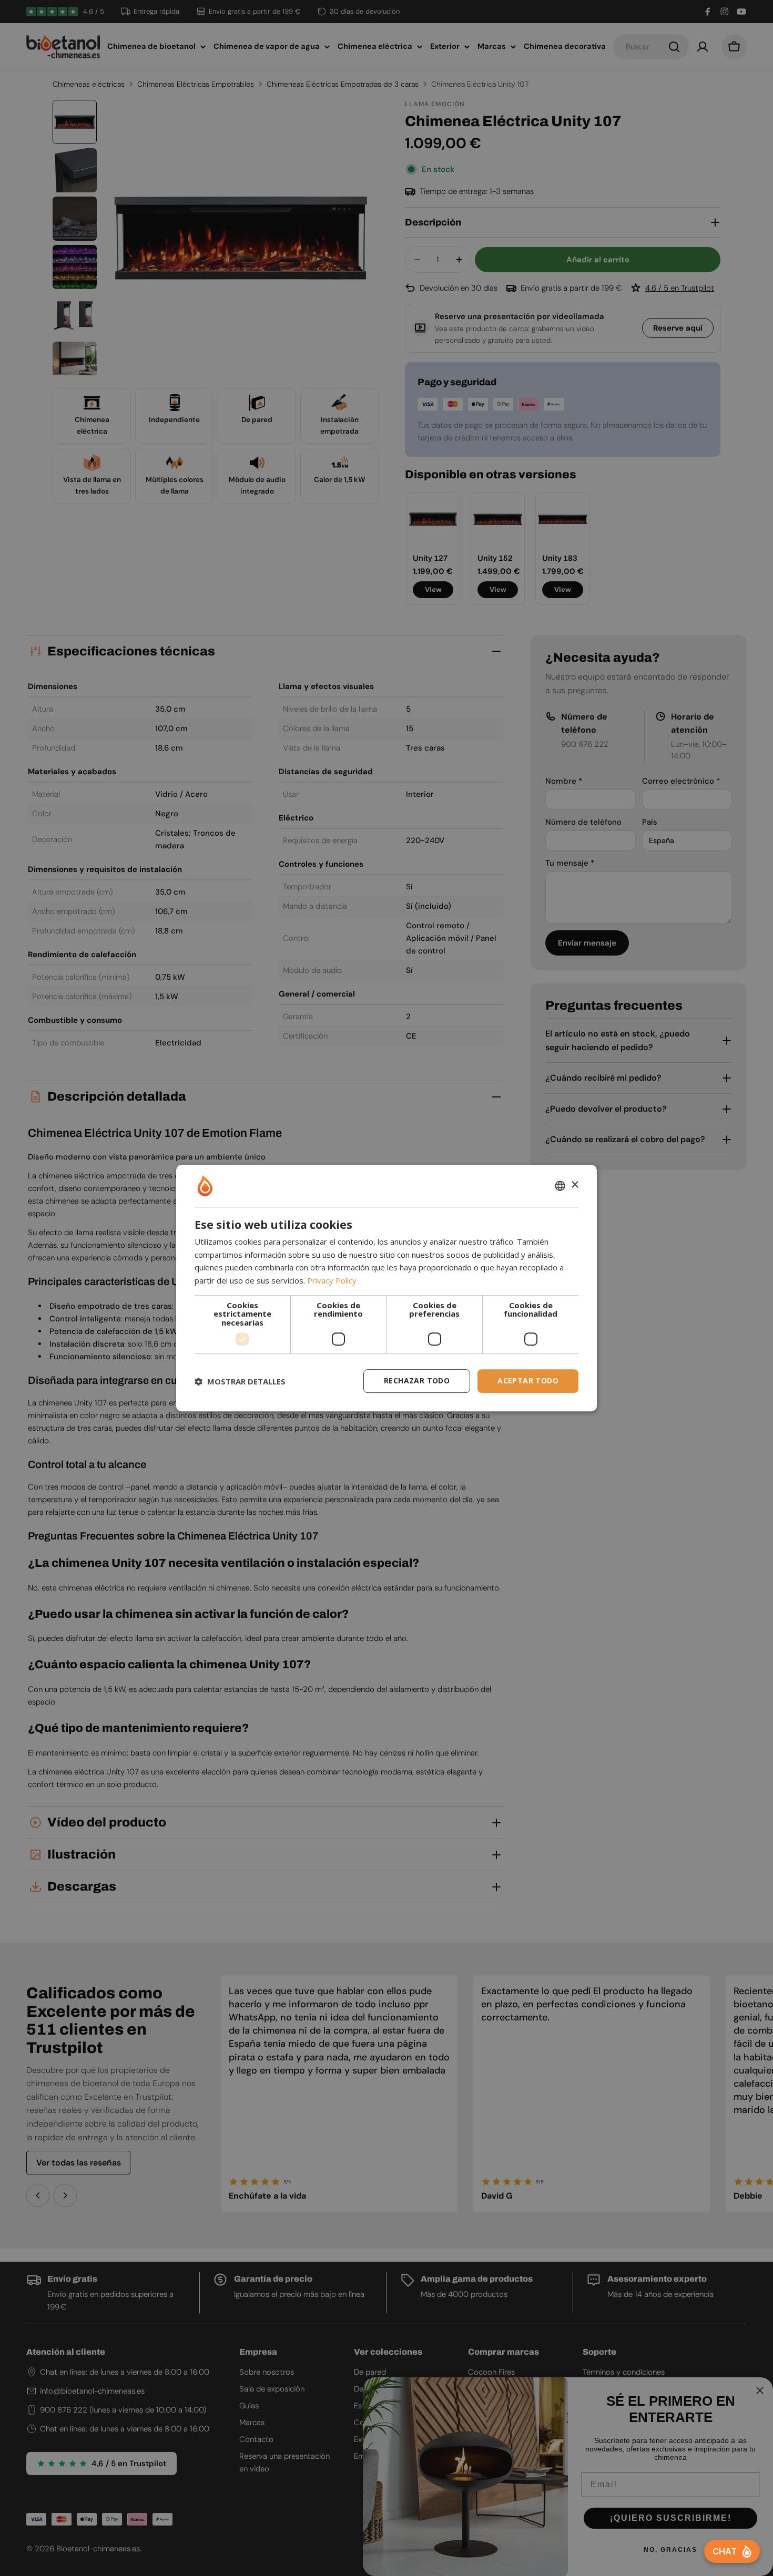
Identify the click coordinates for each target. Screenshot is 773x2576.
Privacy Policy (332, 1280)
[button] (240, 1381)
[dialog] (387, 1288)
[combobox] (560, 1186)
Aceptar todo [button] (528, 1381)
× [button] (574, 1185)
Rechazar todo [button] (417, 1381)
